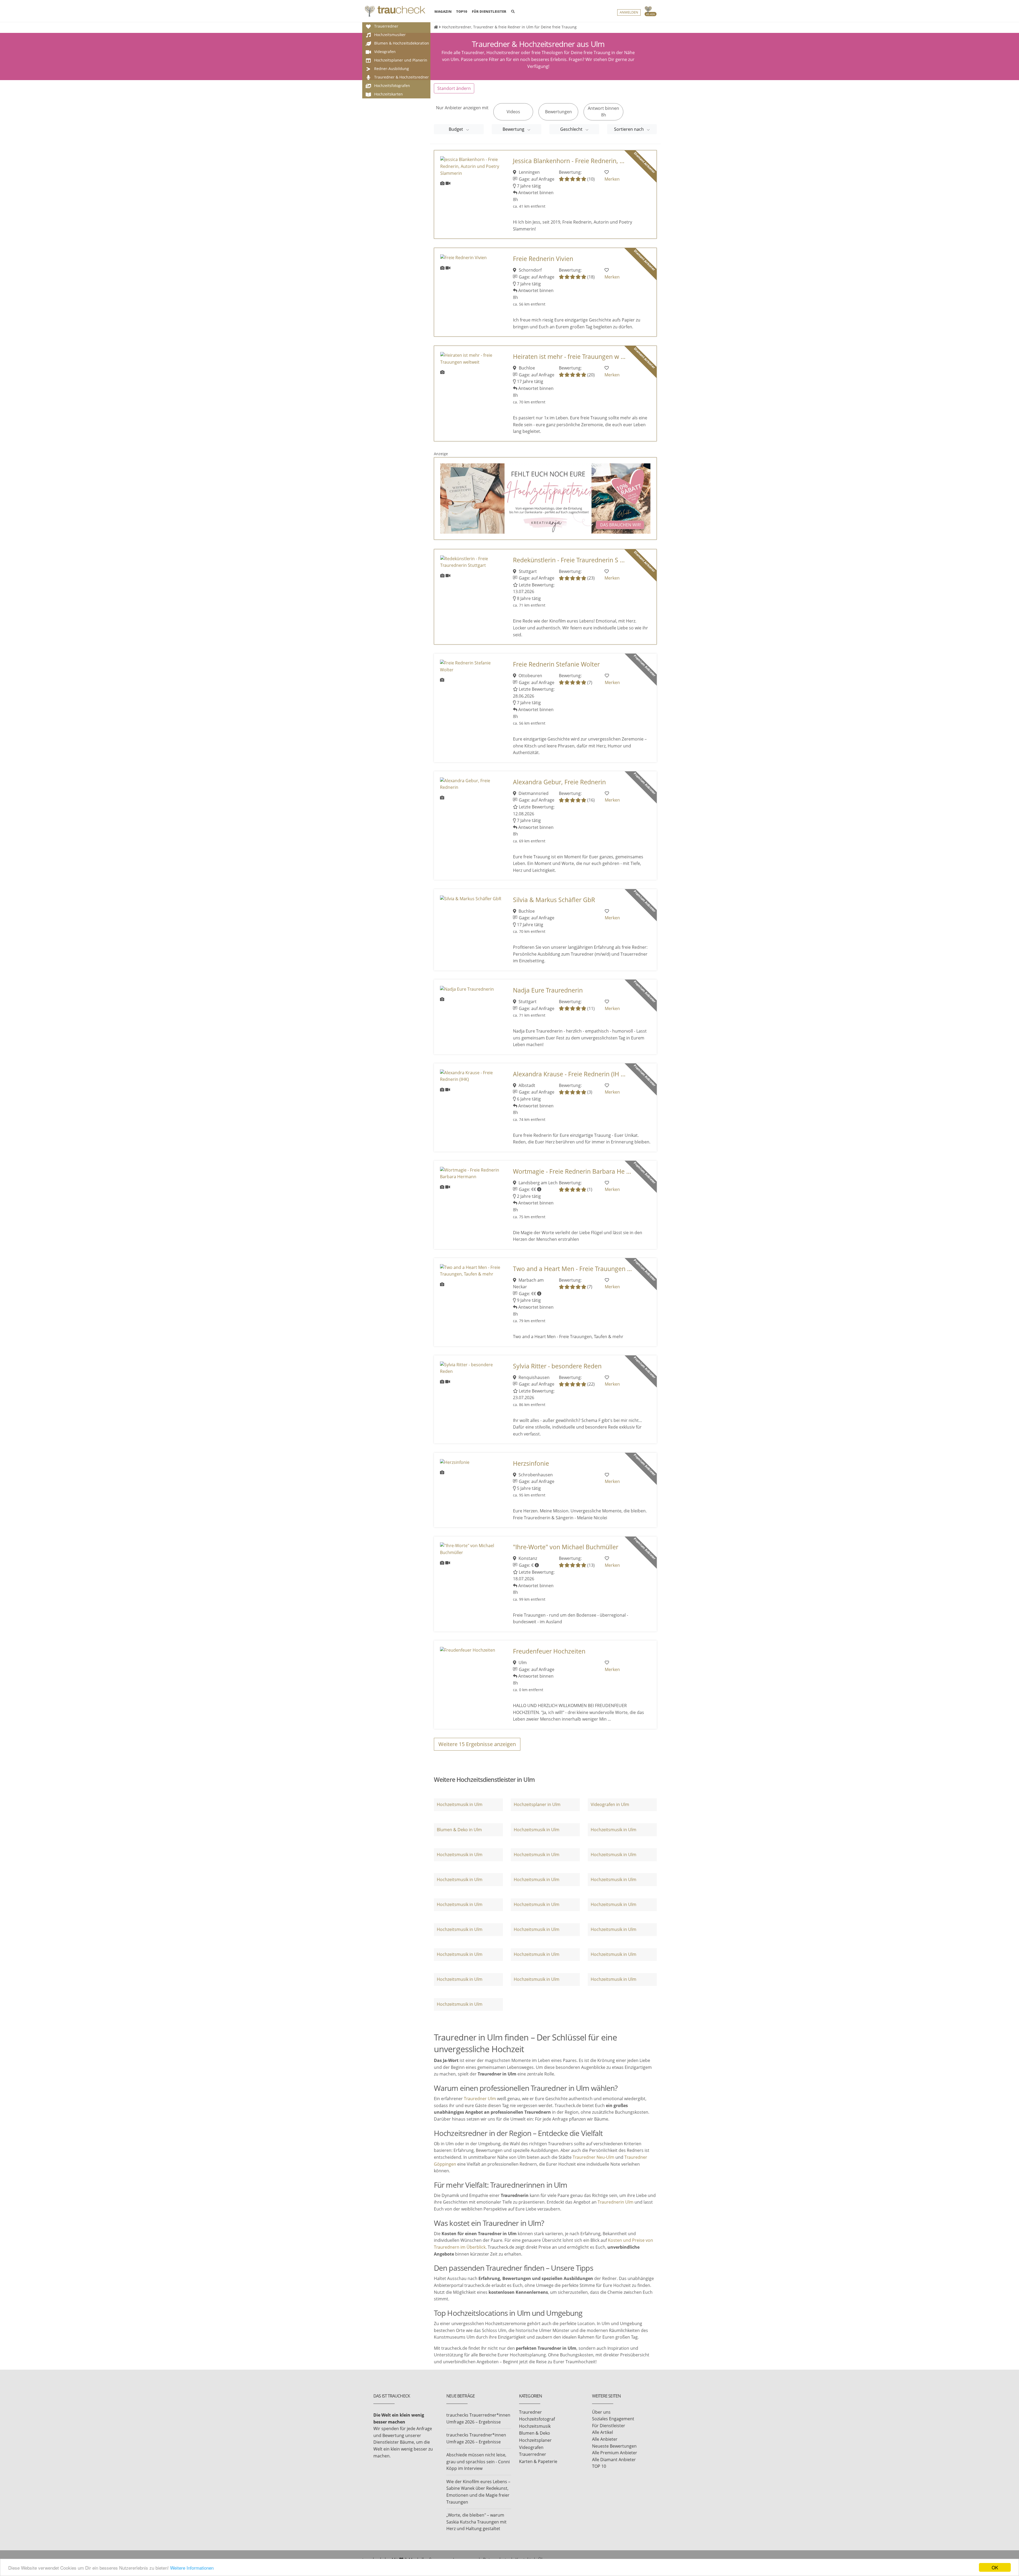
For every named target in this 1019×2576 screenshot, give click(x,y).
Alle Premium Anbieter (615, 2453)
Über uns (601, 2412)
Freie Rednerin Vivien (543, 259)
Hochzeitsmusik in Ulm (460, 1804)
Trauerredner (533, 2454)
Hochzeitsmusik (535, 2426)
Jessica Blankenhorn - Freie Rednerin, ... (569, 161)
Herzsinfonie (531, 1463)
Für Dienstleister (609, 2426)
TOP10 (462, 11)
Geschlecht (572, 129)
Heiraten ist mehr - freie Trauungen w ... (569, 357)
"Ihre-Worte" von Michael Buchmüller (566, 1547)
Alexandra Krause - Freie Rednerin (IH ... (569, 1074)
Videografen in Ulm (610, 1804)
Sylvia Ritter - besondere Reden (557, 1366)
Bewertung (514, 129)
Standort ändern (454, 88)
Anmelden (629, 12)
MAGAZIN (443, 11)
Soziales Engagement (613, 2419)
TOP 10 (599, 2466)
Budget (456, 129)
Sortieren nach (629, 129)
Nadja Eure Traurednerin (548, 990)
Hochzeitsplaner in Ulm (537, 1804)
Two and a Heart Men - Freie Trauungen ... (572, 1269)
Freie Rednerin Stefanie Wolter (556, 664)
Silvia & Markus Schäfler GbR (554, 900)
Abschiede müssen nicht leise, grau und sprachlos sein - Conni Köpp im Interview (478, 2462)
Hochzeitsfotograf (537, 2419)
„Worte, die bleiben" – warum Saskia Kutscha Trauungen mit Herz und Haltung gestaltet (476, 2522)
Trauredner (530, 2412)
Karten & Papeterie (538, 2461)
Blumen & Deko (535, 2433)
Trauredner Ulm (480, 2099)
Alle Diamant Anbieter (614, 2460)
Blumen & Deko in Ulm (459, 1830)
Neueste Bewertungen (614, 2446)
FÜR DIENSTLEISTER (489, 11)
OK (995, 2567)
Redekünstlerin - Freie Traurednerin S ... (569, 560)
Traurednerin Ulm (616, 2202)
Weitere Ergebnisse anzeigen (477, 1744)
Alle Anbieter (605, 2439)
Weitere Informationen (192, 2568)
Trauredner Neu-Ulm (593, 2157)
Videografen (531, 2447)
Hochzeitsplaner (535, 2440)
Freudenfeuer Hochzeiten (549, 1651)
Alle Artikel (603, 2432)
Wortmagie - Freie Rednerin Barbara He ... (572, 1171)
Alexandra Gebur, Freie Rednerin (559, 782)
